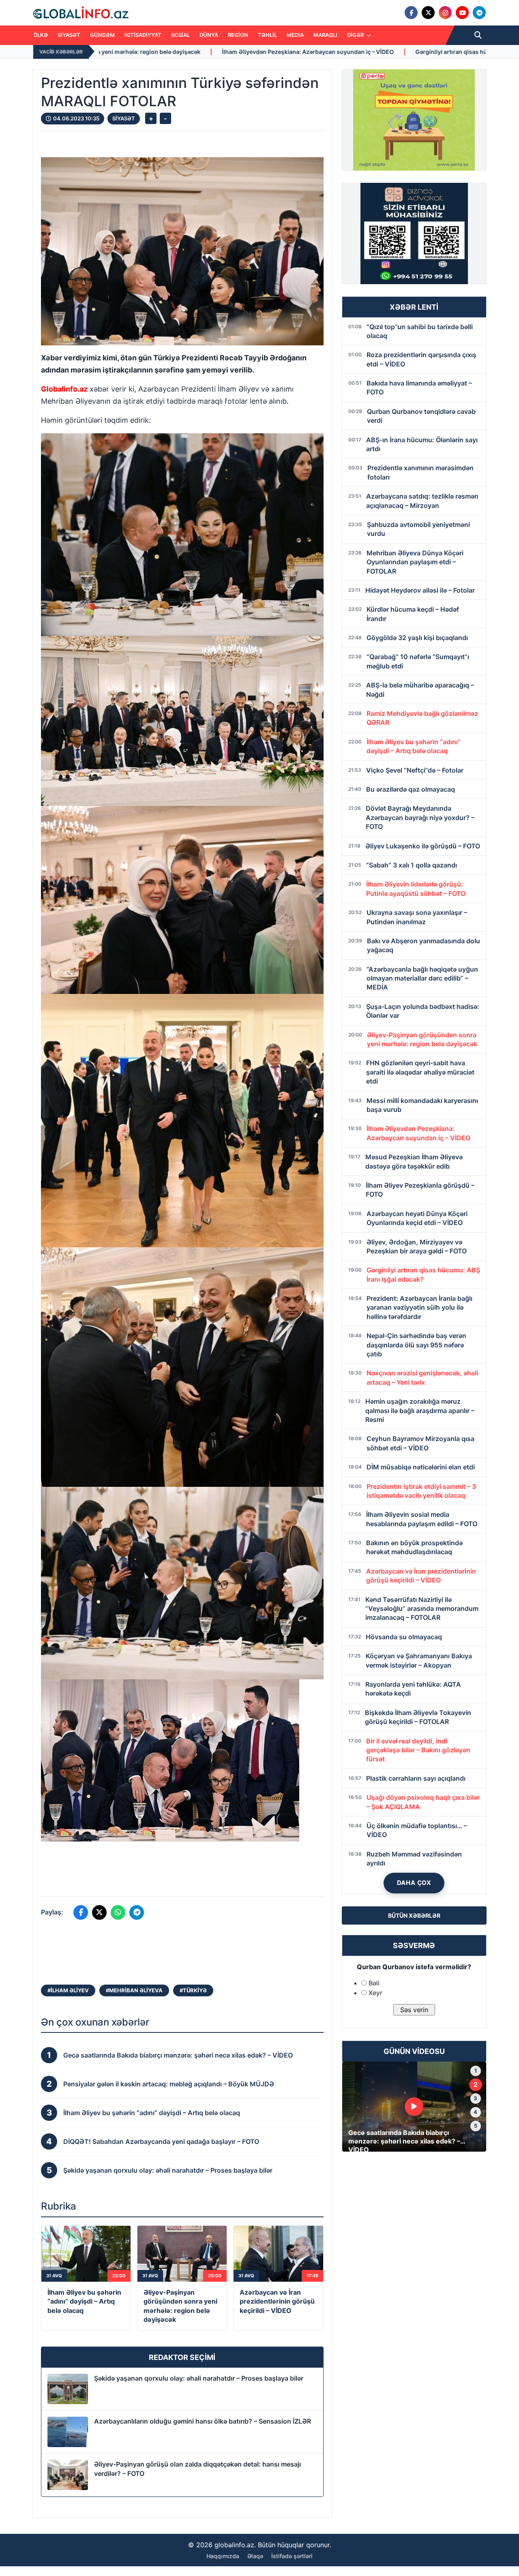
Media (295, 35)
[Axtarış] (478, 35)
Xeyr (375, 1993)
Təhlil (267, 35)
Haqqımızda (223, 2556)
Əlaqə (255, 2556)
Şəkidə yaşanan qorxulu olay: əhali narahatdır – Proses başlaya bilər (199, 2378)
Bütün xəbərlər (414, 1915)
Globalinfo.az (64, 389)
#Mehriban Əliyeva (134, 1990)
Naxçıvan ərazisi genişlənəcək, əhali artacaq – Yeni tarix (411, 52)
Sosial (180, 35)
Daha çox (414, 1883)
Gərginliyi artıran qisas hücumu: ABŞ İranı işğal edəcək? (235, 52)
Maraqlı (325, 35)
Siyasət (69, 35)
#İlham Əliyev (68, 1990)
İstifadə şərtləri (292, 2556)
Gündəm (102, 35)
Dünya (209, 35)
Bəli (374, 1983)
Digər (356, 35)
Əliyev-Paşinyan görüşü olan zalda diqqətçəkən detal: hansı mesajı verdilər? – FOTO (197, 2469)
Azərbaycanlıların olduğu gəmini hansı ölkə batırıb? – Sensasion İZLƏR (203, 2421)
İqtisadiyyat (143, 35)
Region (238, 35)
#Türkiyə (193, 1990)
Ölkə (41, 35)
